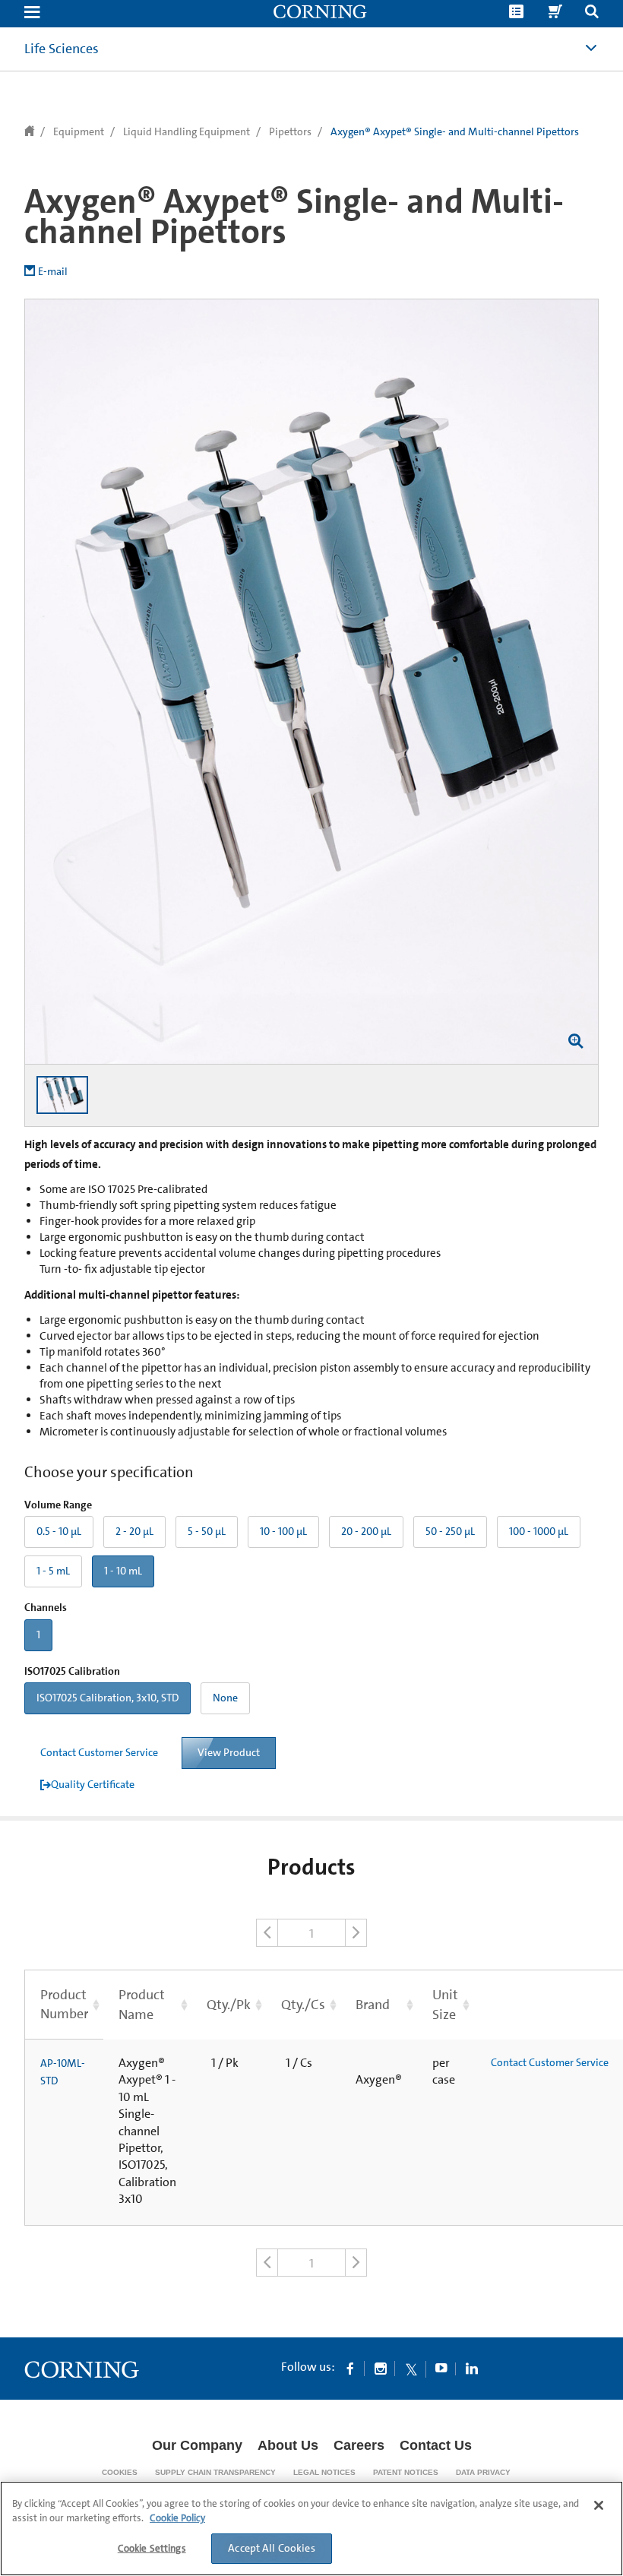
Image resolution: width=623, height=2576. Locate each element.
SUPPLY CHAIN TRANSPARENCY (215, 2472)
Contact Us (436, 2445)
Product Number (64, 2004)
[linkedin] (472, 2368)
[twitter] (411, 2368)
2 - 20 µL (134, 1531)
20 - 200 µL (366, 1531)
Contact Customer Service (99, 1752)
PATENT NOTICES (406, 2472)
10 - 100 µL (283, 1531)
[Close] (599, 2505)
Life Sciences (62, 49)
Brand (373, 2005)
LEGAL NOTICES (324, 2472)
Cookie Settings (152, 2548)
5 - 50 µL (207, 1531)
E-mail (53, 271)
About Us (288, 2445)
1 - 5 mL (53, 1571)
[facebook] (350, 2368)
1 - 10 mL (123, 1571)
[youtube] (441, 2368)
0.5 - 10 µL (59, 1531)
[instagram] (381, 2368)
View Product (229, 1752)
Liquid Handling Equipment (187, 131)
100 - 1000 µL (539, 1531)
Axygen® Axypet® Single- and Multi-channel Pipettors (455, 131)
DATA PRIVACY (483, 2472)
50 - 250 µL (450, 1531)
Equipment (79, 131)
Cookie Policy (177, 2518)
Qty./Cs (303, 2005)
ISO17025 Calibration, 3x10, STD (108, 1698)
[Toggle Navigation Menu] (32, 13)
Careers (359, 2445)
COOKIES (120, 2472)
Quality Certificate (93, 1784)
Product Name (142, 2004)
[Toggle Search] (592, 13)
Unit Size (445, 2004)
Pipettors (290, 131)
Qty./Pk (229, 2005)
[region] (311, 2529)
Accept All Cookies (272, 2548)
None (225, 1698)
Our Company (197, 2445)
